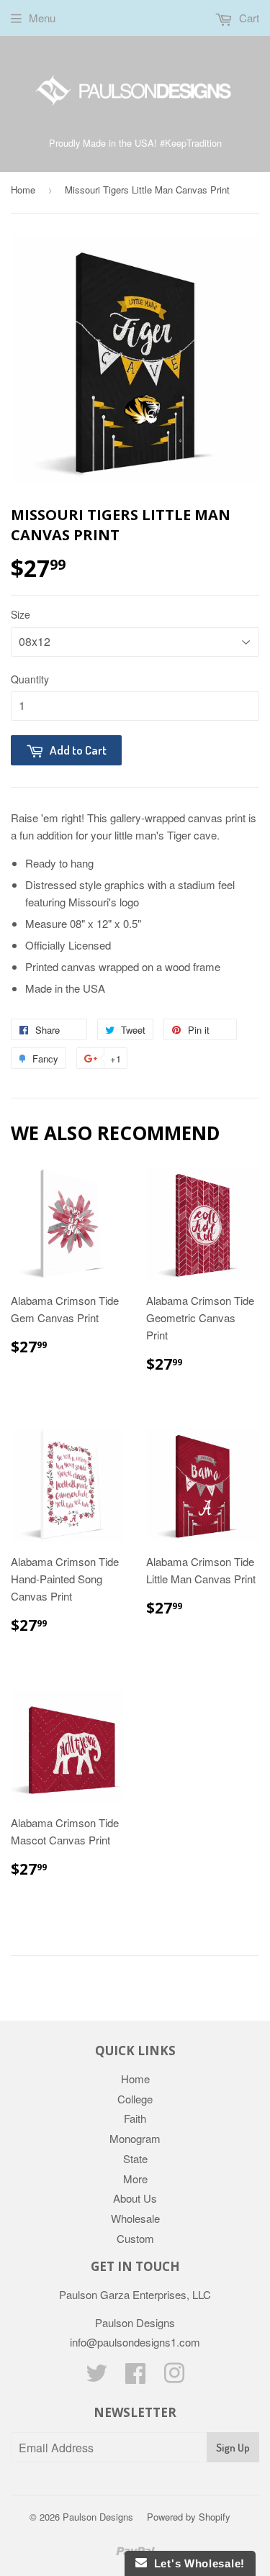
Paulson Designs (98, 2517)
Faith (135, 2118)
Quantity (30, 679)
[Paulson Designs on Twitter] (96, 2377)
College (135, 2099)
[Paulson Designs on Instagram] (174, 2377)
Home (23, 190)
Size (21, 614)
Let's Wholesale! (196, 2563)
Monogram (135, 2138)
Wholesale (135, 2218)
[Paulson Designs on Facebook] (135, 2377)
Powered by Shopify (189, 2517)
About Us (135, 2198)
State (135, 2158)
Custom (135, 2238)
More (135, 2179)
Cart (248, 18)
